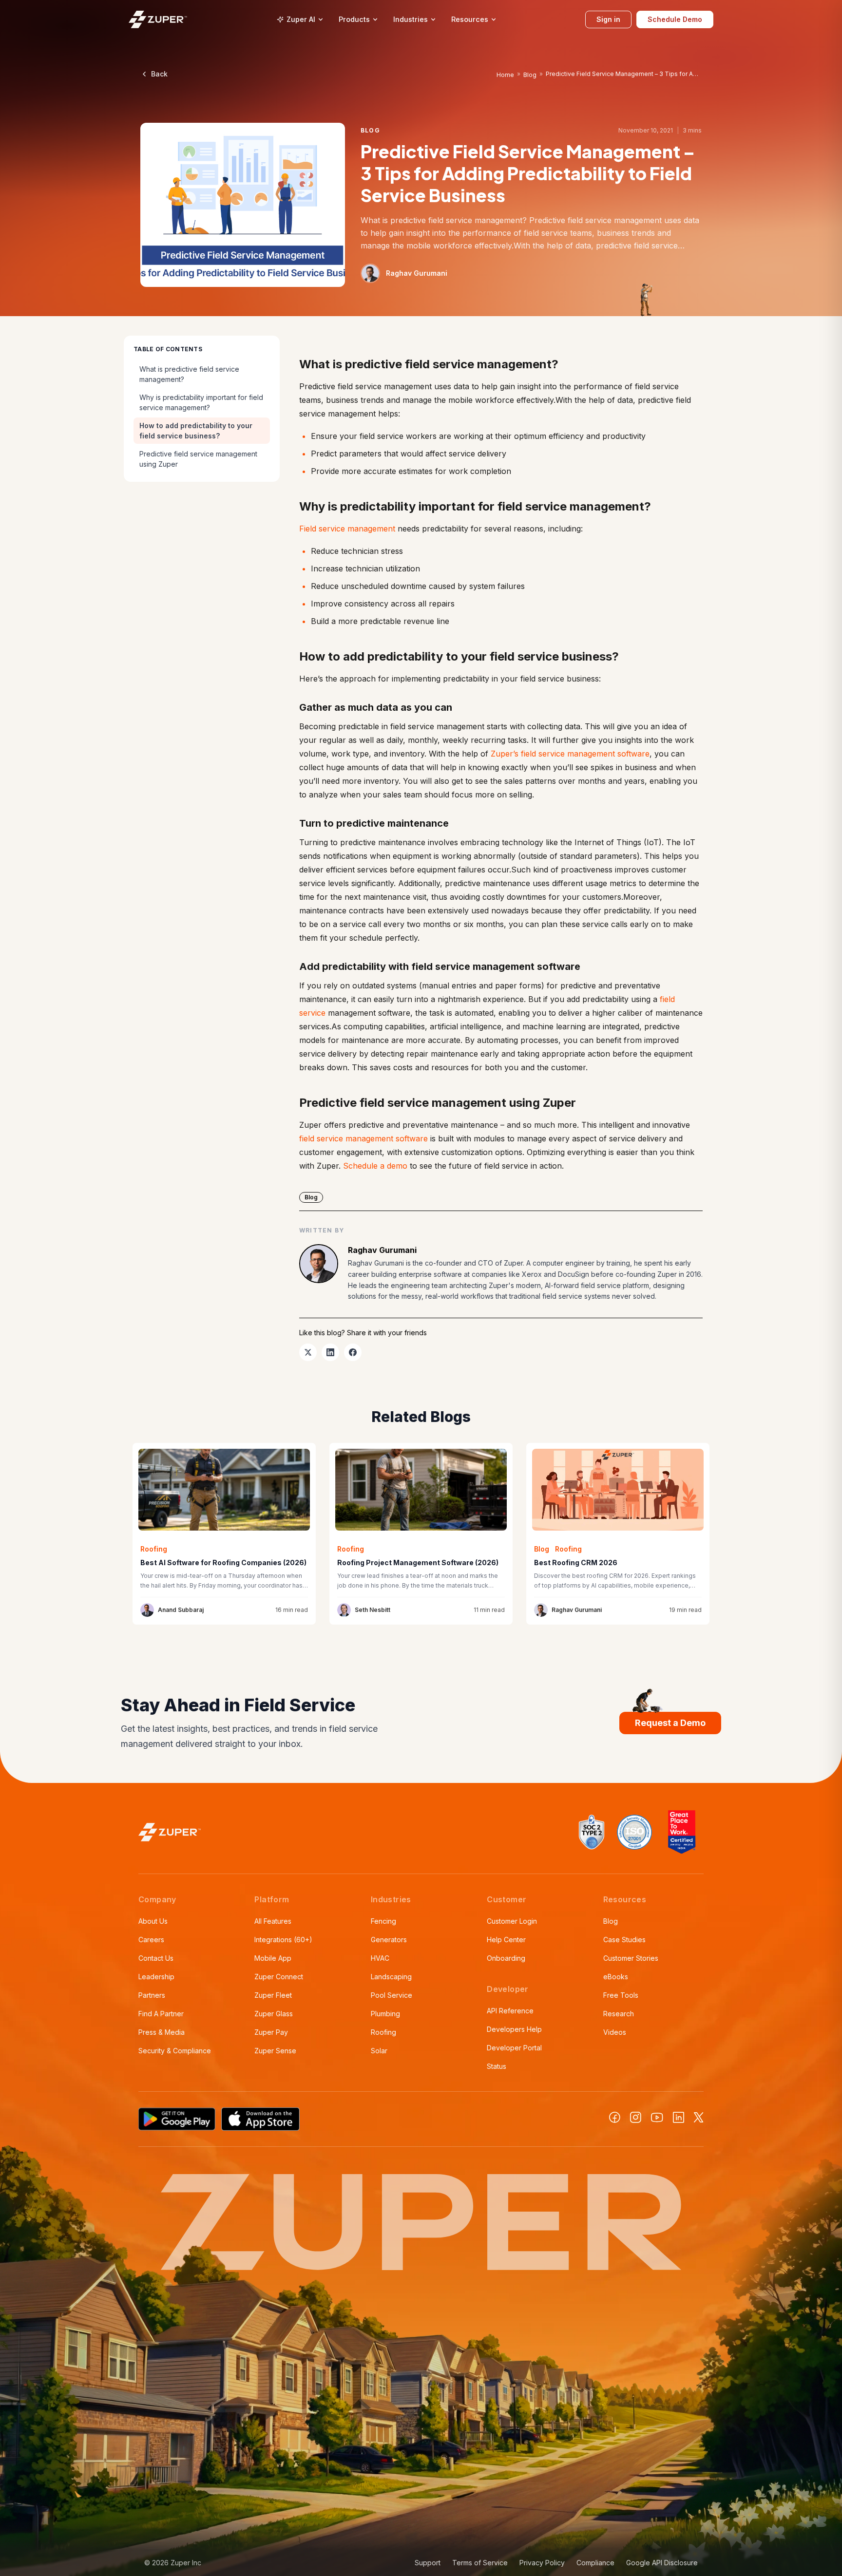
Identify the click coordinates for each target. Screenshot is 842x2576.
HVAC (380, 1958)
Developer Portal (514, 2048)
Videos (615, 2032)
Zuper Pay (271, 2032)
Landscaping (391, 1977)
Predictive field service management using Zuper (198, 459)
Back (159, 74)
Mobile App (273, 1958)
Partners (152, 1995)
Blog (530, 75)
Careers (151, 1940)
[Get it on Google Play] (177, 2119)
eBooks (616, 1977)
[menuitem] (300, 19)
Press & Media (162, 2032)
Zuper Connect (279, 1977)
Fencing (383, 1921)
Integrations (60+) (283, 1940)
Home (505, 75)
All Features (273, 1921)
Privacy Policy (542, 2563)
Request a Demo (670, 1723)
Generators (389, 1940)
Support (428, 2563)
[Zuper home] (158, 19)
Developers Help (514, 2029)
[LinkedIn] (679, 2117)
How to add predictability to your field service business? (196, 431)
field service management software (364, 1138)
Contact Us (156, 1958)
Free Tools (621, 1995)
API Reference (510, 2011)
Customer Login (512, 1921)
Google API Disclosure (662, 2563)
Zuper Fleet (273, 1995)
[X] (699, 2117)
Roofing (383, 2032)
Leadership (156, 1977)
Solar (379, 2051)
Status (497, 2066)
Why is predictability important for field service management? (201, 402)
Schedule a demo (375, 1166)
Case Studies (624, 1940)
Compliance (595, 2563)
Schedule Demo (675, 19)
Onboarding (506, 1958)
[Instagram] (636, 2117)
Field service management (347, 529)
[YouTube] (657, 2118)
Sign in (608, 19)
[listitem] (308, 1352)
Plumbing (385, 2014)
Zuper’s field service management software (570, 754)
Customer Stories (631, 1958)
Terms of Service (480, 2563)
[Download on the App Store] (261, 2119)
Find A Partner (161, 2014)
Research (619, 2014)
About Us (153, 1921)
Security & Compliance (175, 2051)
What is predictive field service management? (189, 374)
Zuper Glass (274, 2014)
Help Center (506, 1940)
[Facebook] (615, 2117)
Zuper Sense (275, 2051)
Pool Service (392, 1995)
